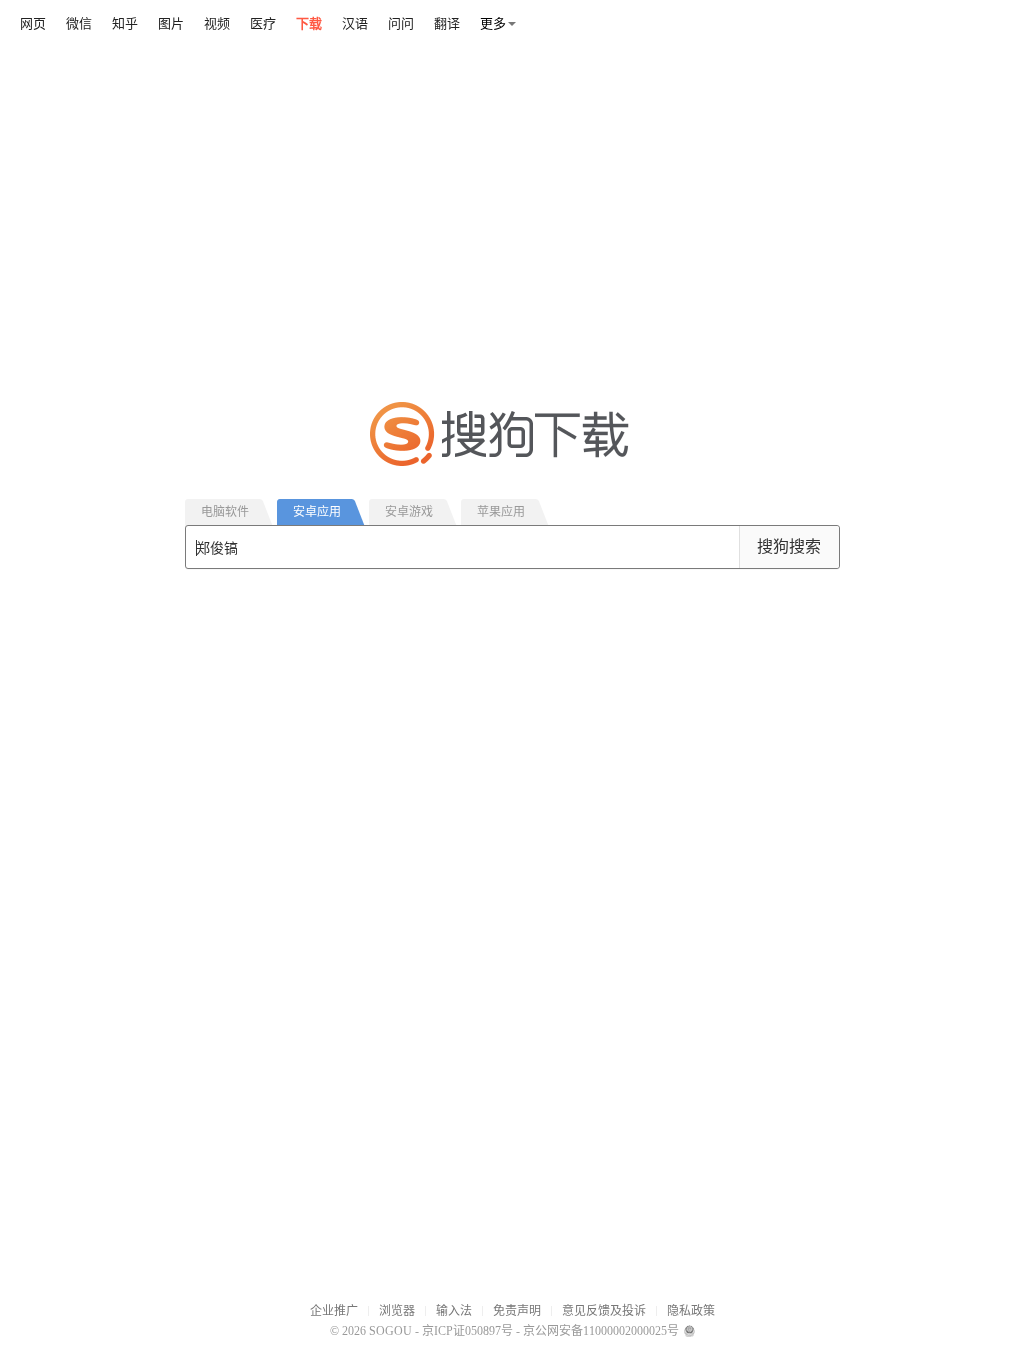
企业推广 (334, 1311)
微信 (79, 23)
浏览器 (397, 1311)
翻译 (447, 23)
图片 (171, 23)
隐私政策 (691, 1311)
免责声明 (517, 1311)
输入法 (454, 1311)
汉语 (355, 23)
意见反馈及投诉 (604, 1311)
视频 (217, 23)
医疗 (263, 23)
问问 (401, 23)
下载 (309, 23)
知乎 (125, 23)
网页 (33, 23)
